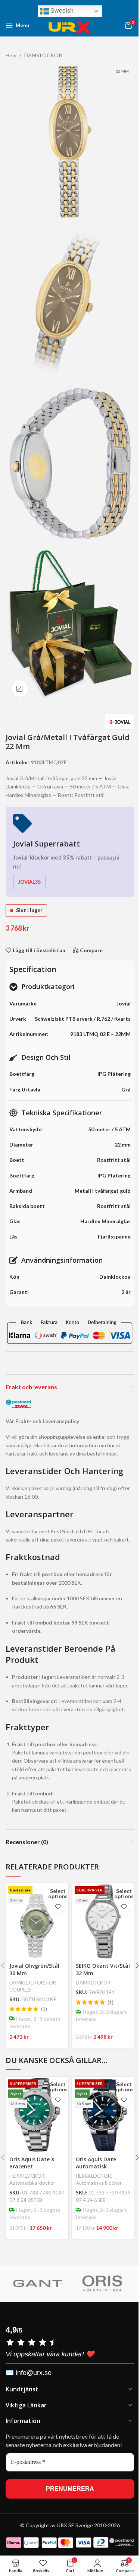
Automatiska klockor (32, 2183)
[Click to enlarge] (20, 688)
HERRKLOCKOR (27, 2176)
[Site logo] (70, 25)
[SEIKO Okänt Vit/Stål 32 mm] (103, 1921)
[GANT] (38, 2283)
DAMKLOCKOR (27, 1983)
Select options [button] (58, 1893)
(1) (44, 2009)
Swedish (61, 11)
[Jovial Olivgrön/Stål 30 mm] (37, 1921)
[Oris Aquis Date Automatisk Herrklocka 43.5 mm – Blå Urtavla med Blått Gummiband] (103, 2115)
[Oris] (102, 2283)
